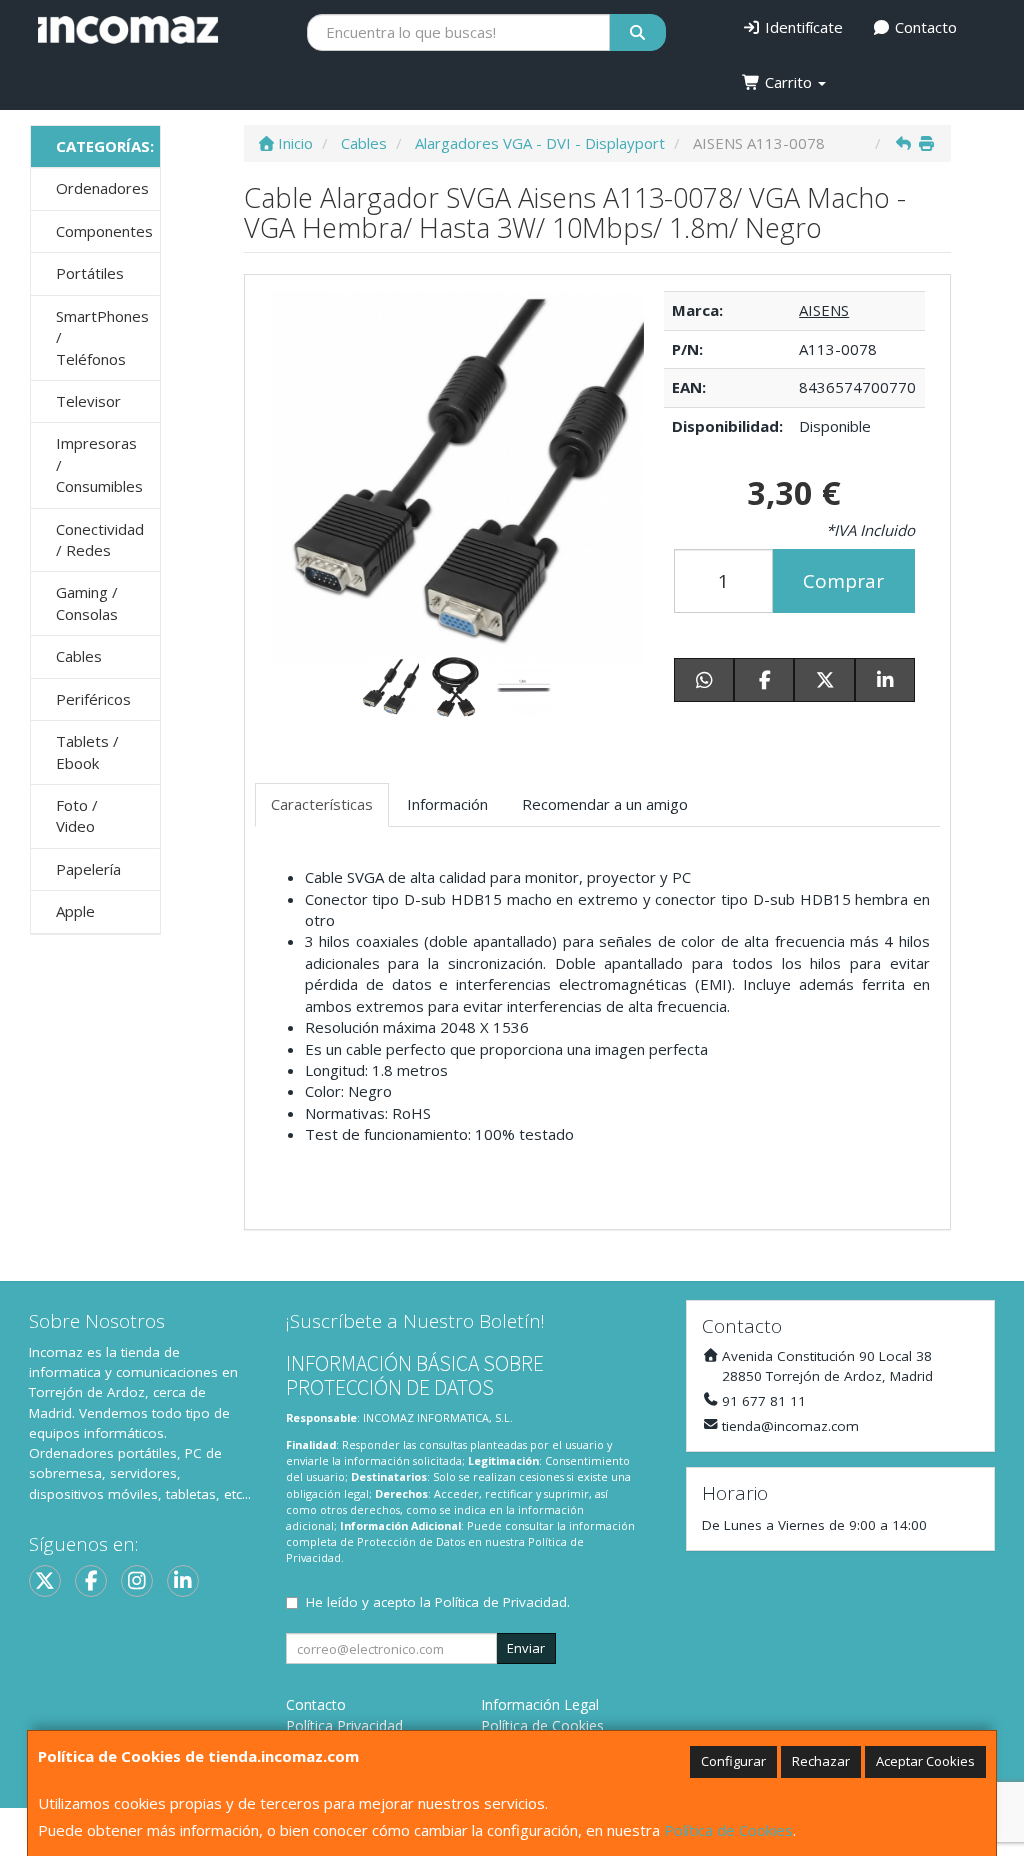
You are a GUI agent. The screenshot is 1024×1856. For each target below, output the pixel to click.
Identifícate (802, 27)
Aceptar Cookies (925, 1761)
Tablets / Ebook (87, 751)
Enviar (526, 1648)
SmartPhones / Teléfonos (102, 337)
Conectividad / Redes (100, 539)
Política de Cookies (728, 1830)
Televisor (88, 401)
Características (322, 804)
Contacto (924, 27)
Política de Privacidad (501, 1602)
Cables (79, 656)
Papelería (88, 869)
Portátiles (90, 273)
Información (447, 804)
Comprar (843, 581)
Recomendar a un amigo (605, 804)
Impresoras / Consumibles (99, 464)
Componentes (104, 231)
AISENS (824, 310)
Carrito (788, 82)
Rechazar (821, 1761)
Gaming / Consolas (87, 602)
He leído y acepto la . (438, 1602)
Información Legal (540, 1704)
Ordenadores (102, 188)
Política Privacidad (344, 1725)
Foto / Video (77, 815)
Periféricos (93, 699)
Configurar (733, 1761)
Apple (75, 911)
